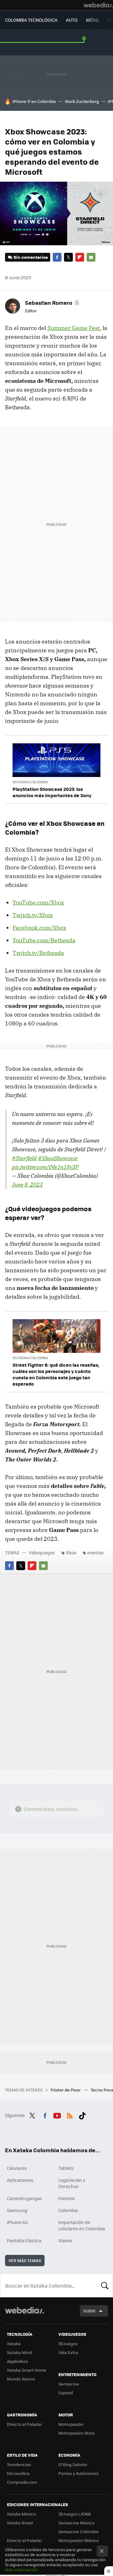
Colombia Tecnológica (31, 20)
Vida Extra (68, 2352)
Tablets (66, 2168)
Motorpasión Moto (77, 2433)
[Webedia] (98, 5)
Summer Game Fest (74, 328)
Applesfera (17, 2361)
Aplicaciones (20, 2180)
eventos (96, 1552)
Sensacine (69, 2384)
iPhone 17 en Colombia (34, 101)
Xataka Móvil (19, 2352)
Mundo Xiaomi (21, 2379)
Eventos (67, 2198)
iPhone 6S (17, 2222)
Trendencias (19, 2464)
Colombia (68, 2210)
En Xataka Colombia (30, 782)
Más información (22, 2570)
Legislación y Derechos (72, 2183)
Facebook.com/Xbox (39, 928)
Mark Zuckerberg (82, 101)
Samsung (17, 2210)
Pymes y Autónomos (78, 2473)
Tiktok (82, 2114)
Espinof (66, 2393)
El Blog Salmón (73, 2464)
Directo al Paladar (24, 2424)
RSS (70, 2114)
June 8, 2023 (27, 1185)
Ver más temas (25, 2260)
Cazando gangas (24, 2198)
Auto (72, 20)
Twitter (68, 257)
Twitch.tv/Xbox (33, 915)
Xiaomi (65, 2240)
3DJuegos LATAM (75, 2514)
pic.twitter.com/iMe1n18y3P (45, 1167)
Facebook (57, 257)
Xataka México (22, 2514)
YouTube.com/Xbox (38, 902)
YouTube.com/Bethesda (44, 940)
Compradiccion (22, 2482)
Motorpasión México (79, 2540)
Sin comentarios (31, 257)
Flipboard (80, 257)
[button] (52, 303)
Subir (89, 2311)
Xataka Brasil (20, 2523)
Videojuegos (42, 1552)
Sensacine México (76, 2523)
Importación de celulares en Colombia (82, 2225)
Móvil (93, 20)
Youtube (57, 2114)
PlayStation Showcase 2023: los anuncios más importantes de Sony (52, 792)
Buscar (105, 2285)
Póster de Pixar (66, 2090)
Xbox (71, 1552)
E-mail (91, 257)
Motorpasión (71, 2424)
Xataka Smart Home (27, 2370)
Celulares (17, 2168)
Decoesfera (18, 2473)
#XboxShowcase (58, 1158)
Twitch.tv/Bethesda (38, 953)
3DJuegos (68, 2343)
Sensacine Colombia (78, 2531)
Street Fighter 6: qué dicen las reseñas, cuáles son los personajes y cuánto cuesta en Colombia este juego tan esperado (56, 1374)
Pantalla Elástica (24, 2240)
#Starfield (24, 1158)
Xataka (14, 2343)
